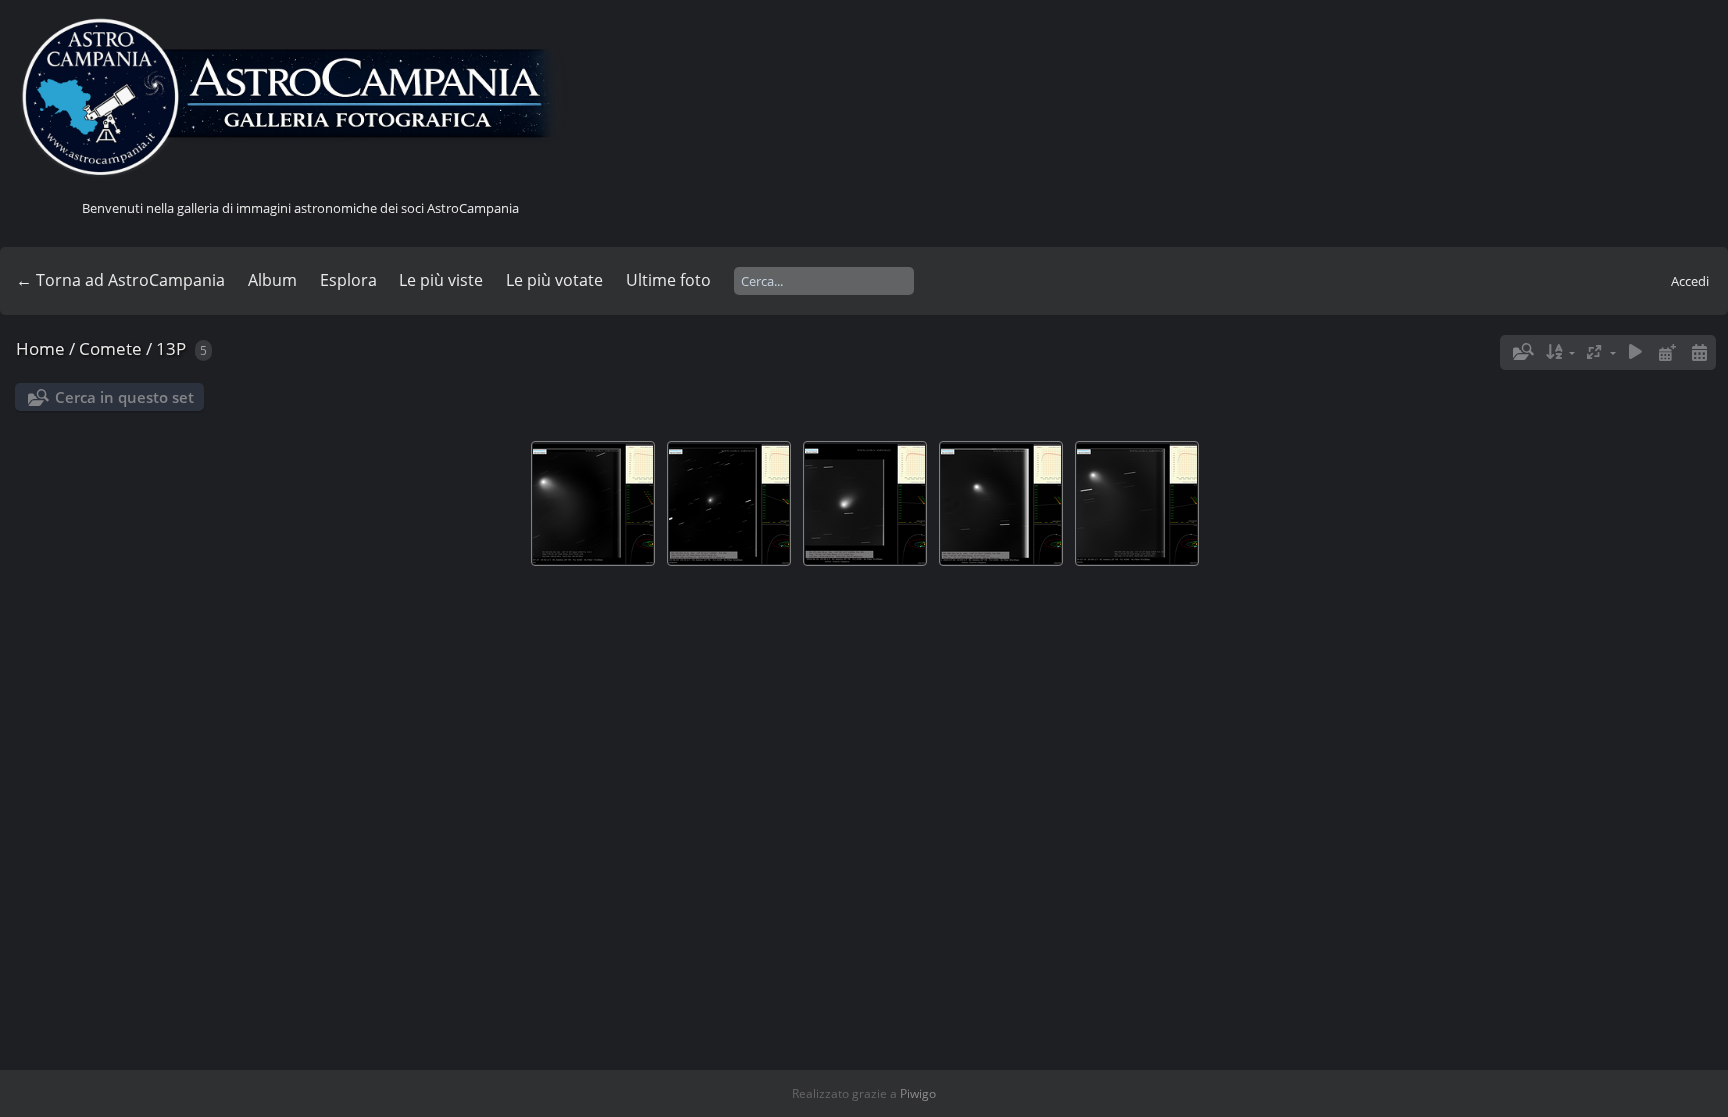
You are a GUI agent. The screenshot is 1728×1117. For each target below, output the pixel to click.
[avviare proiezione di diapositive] (1636, 352)
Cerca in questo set (124, 397)
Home (40, 348)
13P (171, 348)
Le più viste (441, 280)
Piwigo (918, 1093)
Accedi (1690, 281)
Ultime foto (668, 280)
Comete (110, 348)
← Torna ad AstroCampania (120, 280)
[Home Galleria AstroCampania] (300, 98)
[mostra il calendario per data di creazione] (1699, 352)
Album (272, 280)
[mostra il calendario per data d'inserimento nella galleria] (1667, 352)
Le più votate (554, 280)
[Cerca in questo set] (1522, 352)
